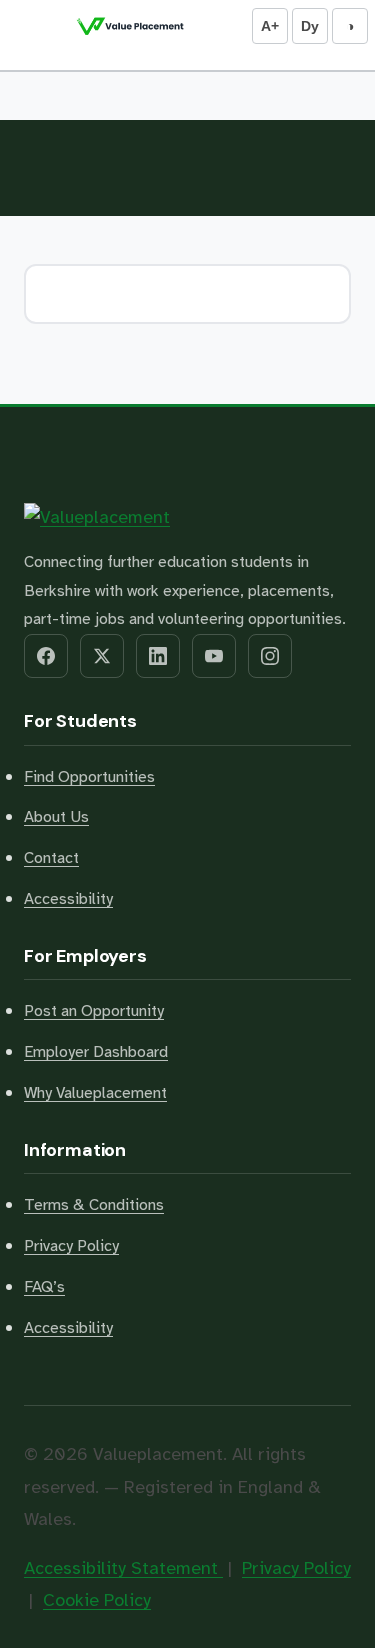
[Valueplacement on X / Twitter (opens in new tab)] (102, 656)
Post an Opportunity (94, 1011)
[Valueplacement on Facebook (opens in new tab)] (46, 656)
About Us (56, 817)
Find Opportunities (89, 777)
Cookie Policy (97, 1600)
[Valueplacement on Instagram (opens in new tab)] (270, 656)
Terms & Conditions (94, 1205)
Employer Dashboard (96, 1052)
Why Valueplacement (95, 1093)
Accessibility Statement (123, 1568)
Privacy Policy (71, 1246)
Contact (51, 858)
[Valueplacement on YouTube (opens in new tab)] (214, 656)
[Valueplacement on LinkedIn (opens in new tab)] (158, 656)
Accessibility (68, 899)
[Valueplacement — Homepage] (130, 26)
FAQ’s (44, 1287)
